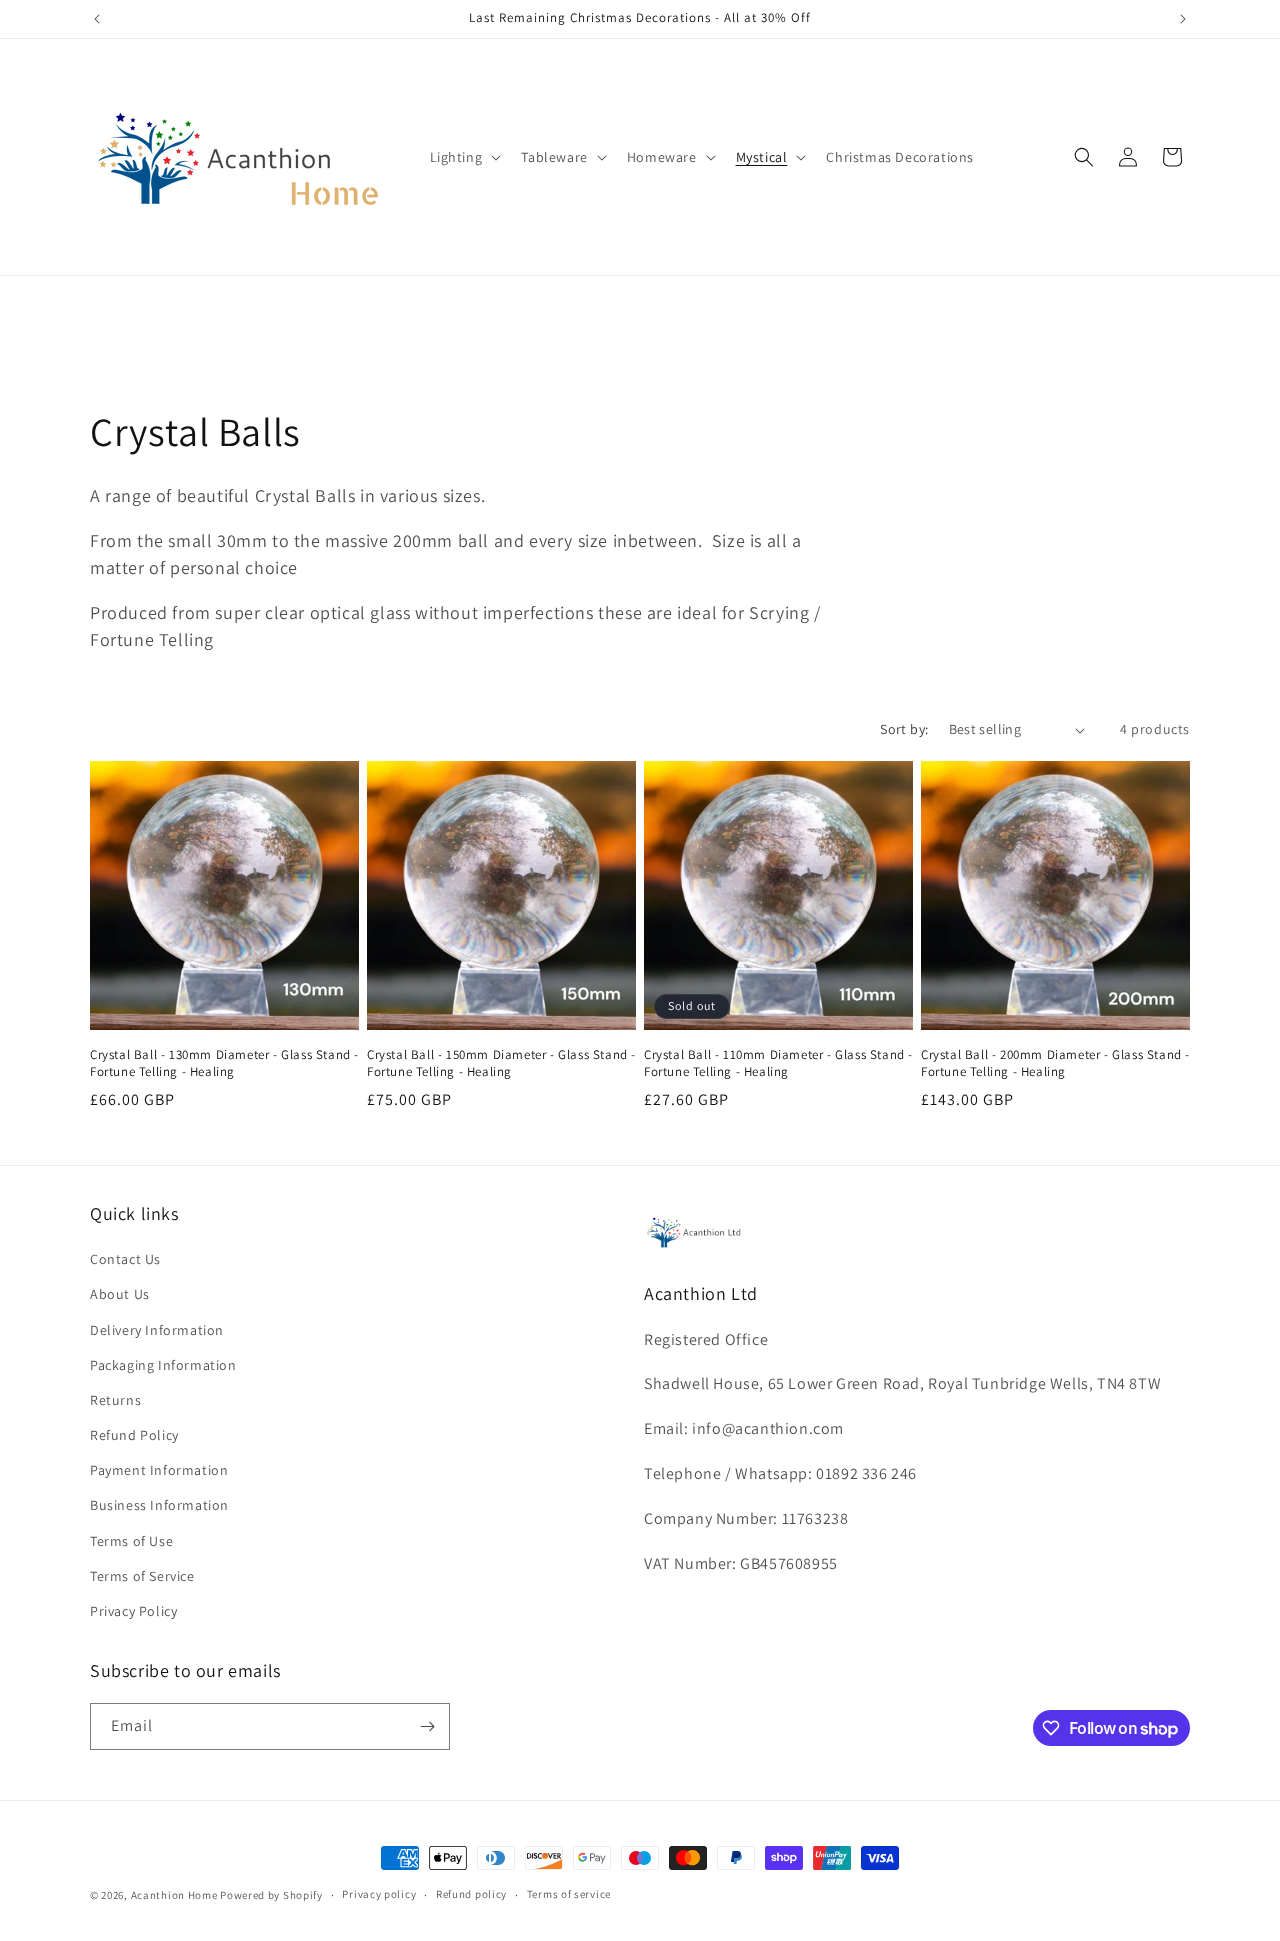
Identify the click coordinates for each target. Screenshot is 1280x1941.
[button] (464, 157)
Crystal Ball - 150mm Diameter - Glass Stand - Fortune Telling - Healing (501, 1063)
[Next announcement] (1183, 19)
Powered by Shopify (271, 1895)
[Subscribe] (427, 1726)
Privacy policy (379, 1894)
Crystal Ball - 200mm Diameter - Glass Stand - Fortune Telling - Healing (1055, 1063)
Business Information (159, 1505)
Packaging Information (163, 1365)
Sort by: (904, 729)
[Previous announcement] (97, 19)
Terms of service (569, 1894)
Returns (115, 1400)
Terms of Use (131, 1541)
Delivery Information (157, 1330)
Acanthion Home (174, 1895)
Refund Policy (134, 1435)
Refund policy (471, 1894)
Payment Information (159, 1470)
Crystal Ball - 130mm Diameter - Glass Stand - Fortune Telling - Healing (224, 1063)
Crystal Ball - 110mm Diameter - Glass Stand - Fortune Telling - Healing (778, 1063)
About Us (120, 1294)
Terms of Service (142, 1576)
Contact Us (125, 1259)
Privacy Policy (133, 1611)
